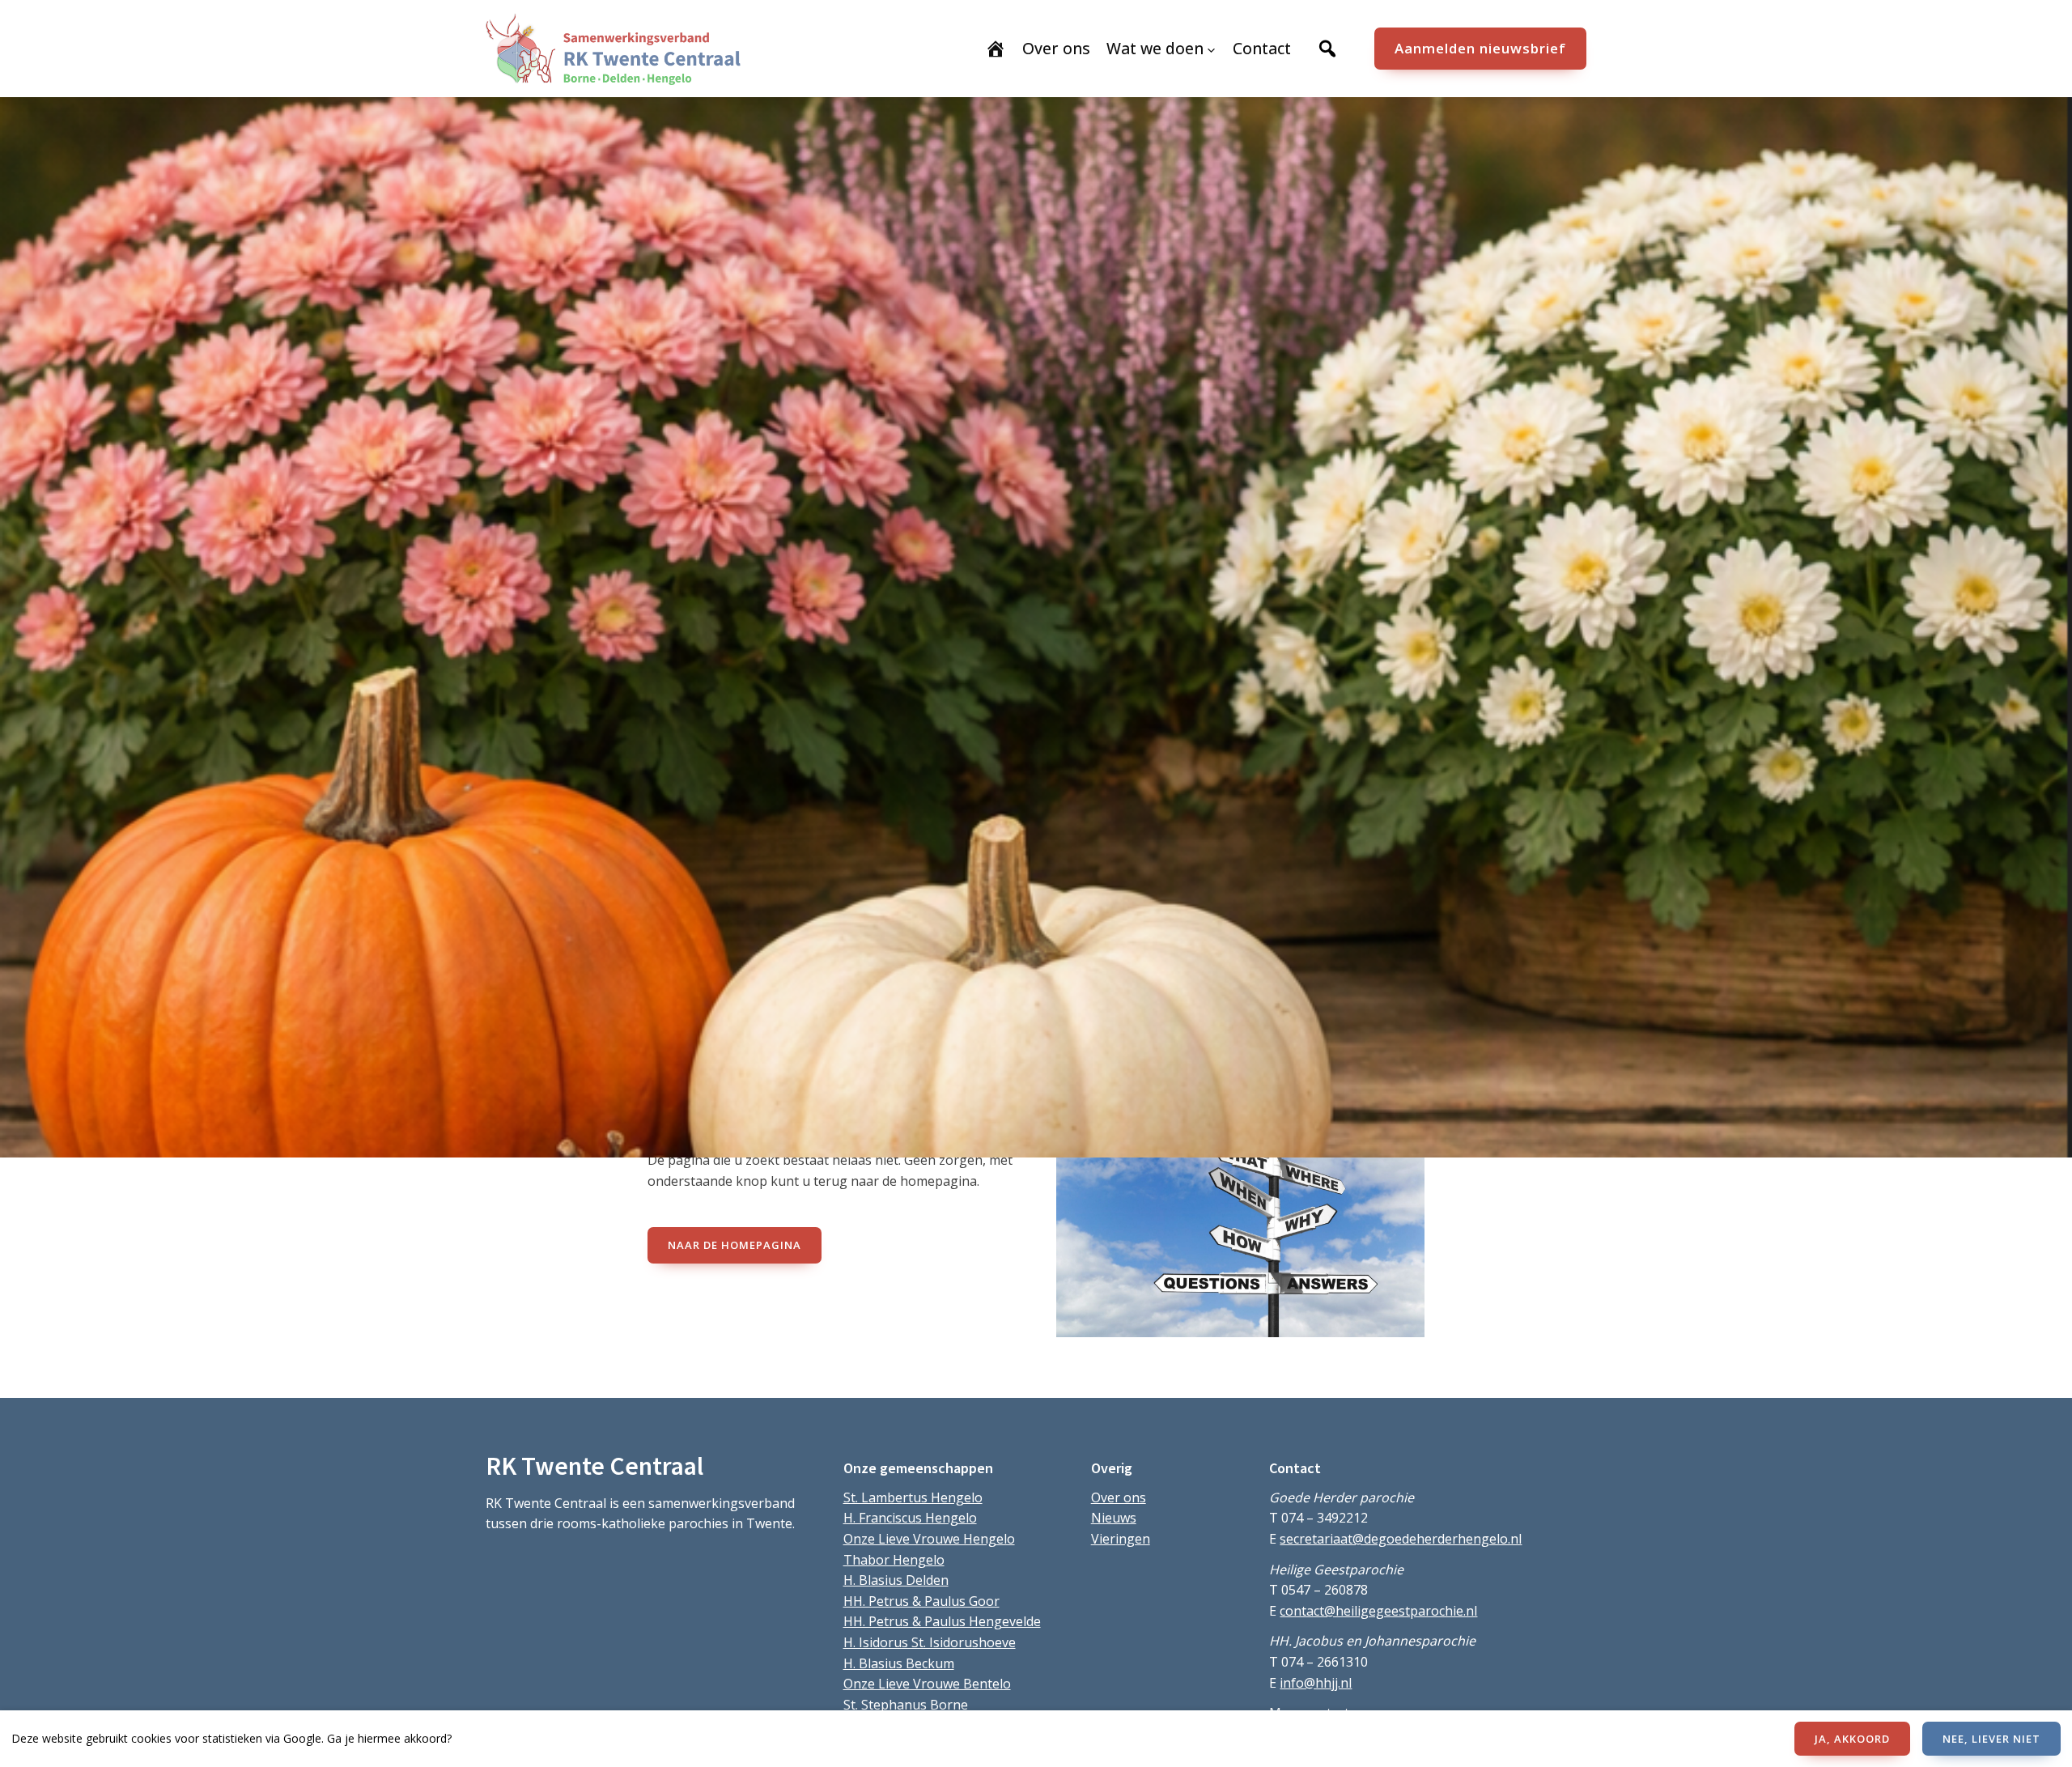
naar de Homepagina (735, 1245)
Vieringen (1121, 1539)
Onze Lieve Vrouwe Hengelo (929, 1539)
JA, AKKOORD (1852, 1739)
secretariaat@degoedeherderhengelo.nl (1401, 1539)
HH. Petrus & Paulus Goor (921, 1601)
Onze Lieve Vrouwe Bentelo (927, 1684)
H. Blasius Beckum (899, 1663)
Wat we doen (1155, 48)
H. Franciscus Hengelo (910, 1518)
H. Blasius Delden (896, 1580)
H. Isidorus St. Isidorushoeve (930, 1642)
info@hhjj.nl (1316, 1683)
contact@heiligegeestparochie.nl (1378, 1611)
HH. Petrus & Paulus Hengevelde (942, 1621)
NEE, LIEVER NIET (1991, 1739)
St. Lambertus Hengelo (913, 1497)
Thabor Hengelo (894, 1560)
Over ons (1119, 1497)
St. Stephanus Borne (906, 1705)
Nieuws (1114, 1518)
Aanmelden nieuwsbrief (1480, 48)
